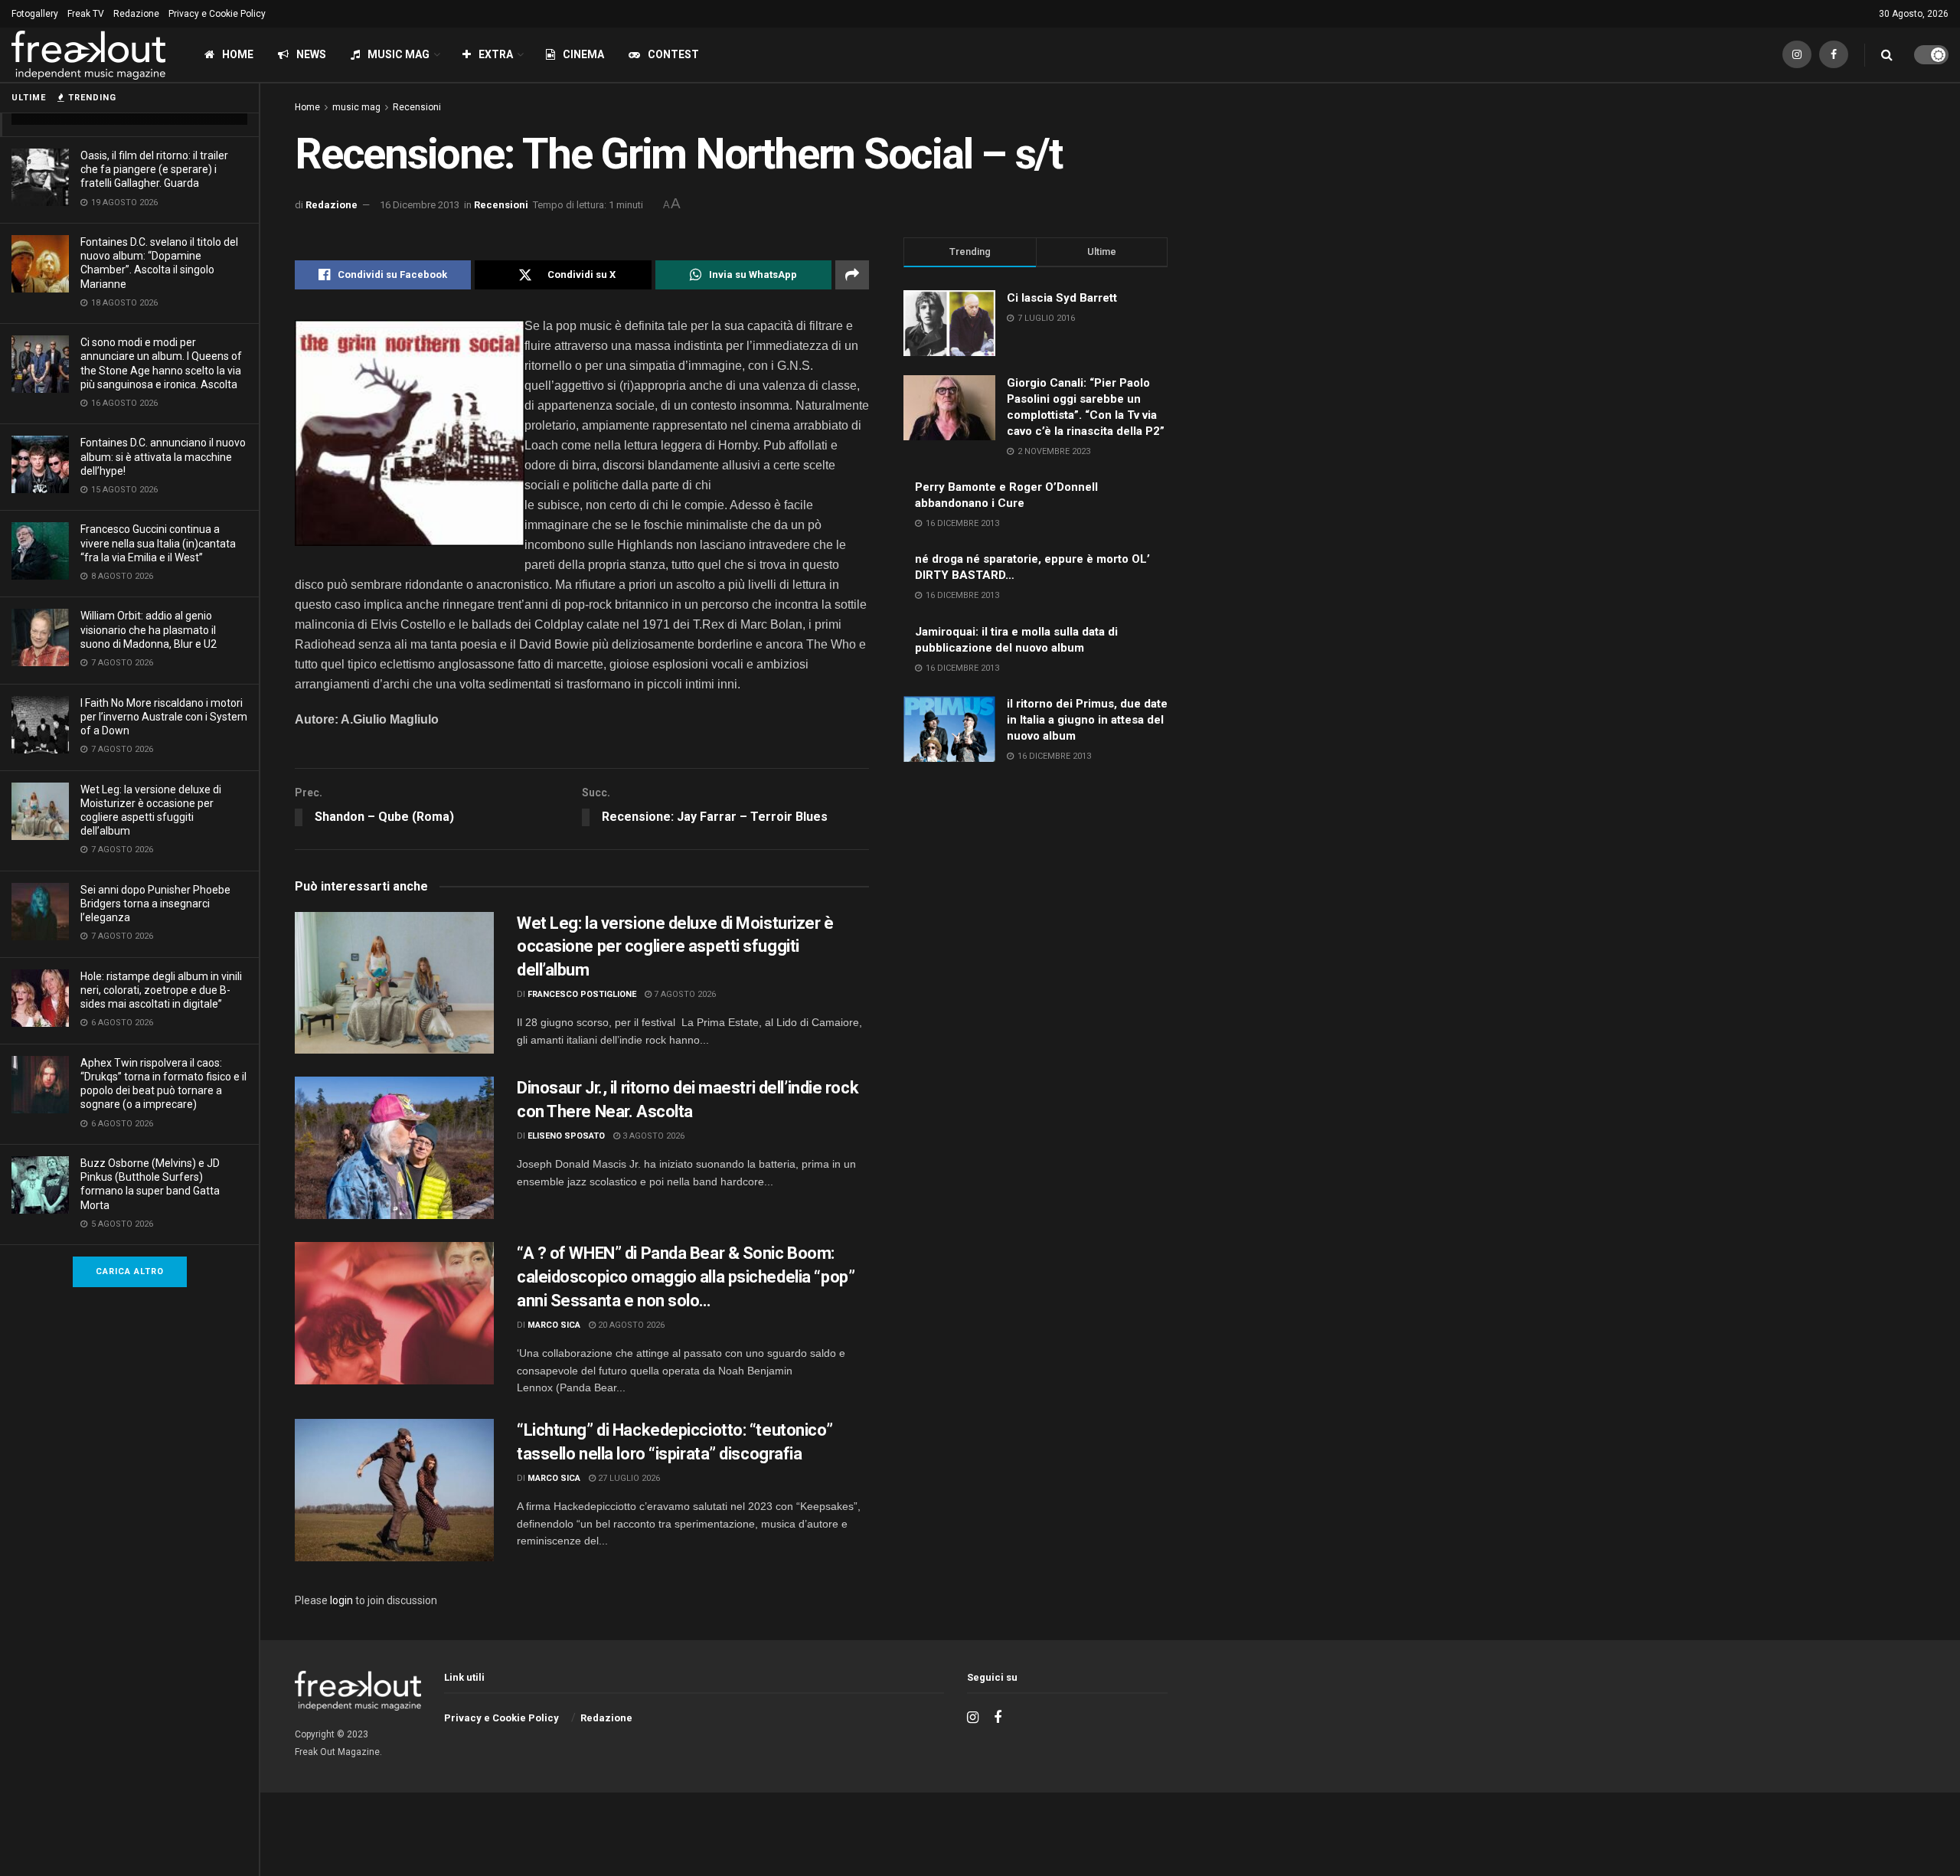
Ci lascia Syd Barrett (1062, 298)
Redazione (136, 14)
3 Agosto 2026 (652, 1136)
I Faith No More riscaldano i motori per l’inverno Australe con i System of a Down (164, 717)
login (341, 1600)
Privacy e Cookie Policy (217, 14)
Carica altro (130, 1271)
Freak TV (86, 14)
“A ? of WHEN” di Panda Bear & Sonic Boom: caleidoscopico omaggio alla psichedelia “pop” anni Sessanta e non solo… (686, 1277)
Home (238, 54)
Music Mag (399, 54)
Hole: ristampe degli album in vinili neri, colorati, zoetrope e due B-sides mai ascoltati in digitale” (161, 990)
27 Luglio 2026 (628, 1478)
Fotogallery (35, 14)
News (311, 54)
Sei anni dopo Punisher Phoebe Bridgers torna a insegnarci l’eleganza (155, 904)
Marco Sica (554, 1325)
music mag (356, 107)
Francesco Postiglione (582, 994)
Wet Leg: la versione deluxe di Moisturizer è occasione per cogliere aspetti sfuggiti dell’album (675, 947)
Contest (673, 54)
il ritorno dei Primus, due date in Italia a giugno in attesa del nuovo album (1087, 720)
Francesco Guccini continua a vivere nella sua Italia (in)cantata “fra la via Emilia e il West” (158, 543)
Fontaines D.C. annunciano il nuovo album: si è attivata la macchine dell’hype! (163, 456)
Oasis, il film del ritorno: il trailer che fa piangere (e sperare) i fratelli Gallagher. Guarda (154, 169)
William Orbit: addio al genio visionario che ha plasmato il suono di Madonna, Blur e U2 (149, 629)
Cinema (583, 54)
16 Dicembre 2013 (420, 205)
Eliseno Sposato (566, 1136)
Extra (496, 54)
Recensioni (417, 107)
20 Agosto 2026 (630, 1325)
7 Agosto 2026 (684, 994)
